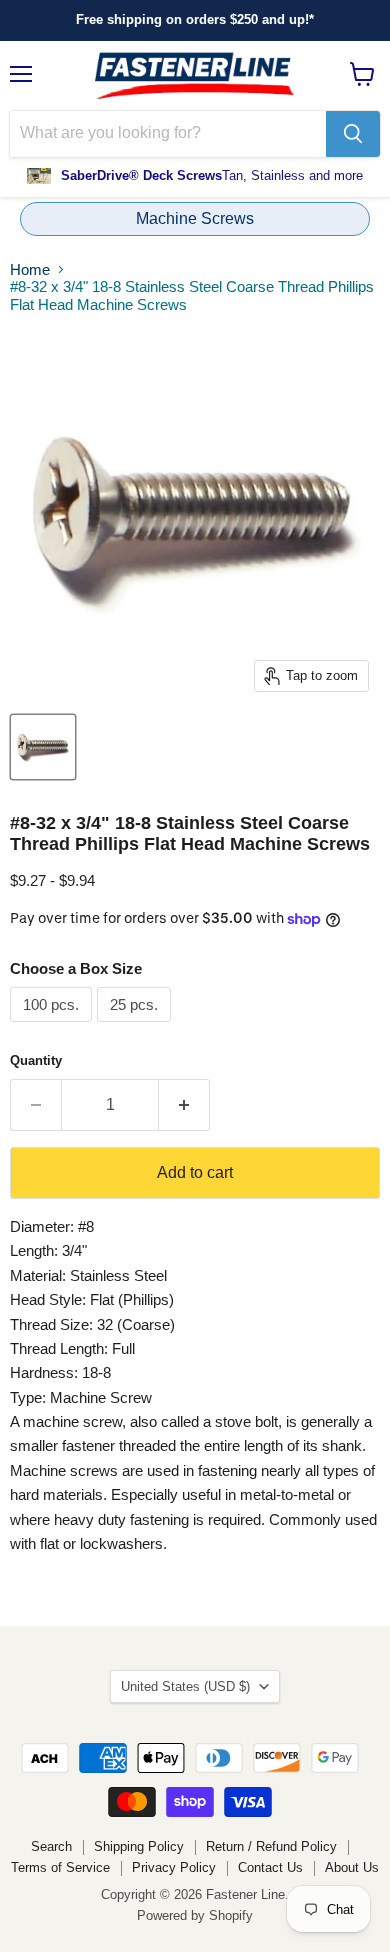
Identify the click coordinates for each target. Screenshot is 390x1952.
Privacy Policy (174, 1867)
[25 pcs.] (136, 1026)
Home (30, 269)
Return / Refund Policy (271, 1846)
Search (51, 1846)
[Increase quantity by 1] (184, 1105)
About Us (352, 1867)
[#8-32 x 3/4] (43, 747)
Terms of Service (60, 1867)
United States (185, 1686)
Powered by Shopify (195, 1915)
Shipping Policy (139, 1846)
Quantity (36, 1060)
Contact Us (270, 1867)
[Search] (353, 134)
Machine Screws (195, 218)
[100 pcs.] (53, 1026)
